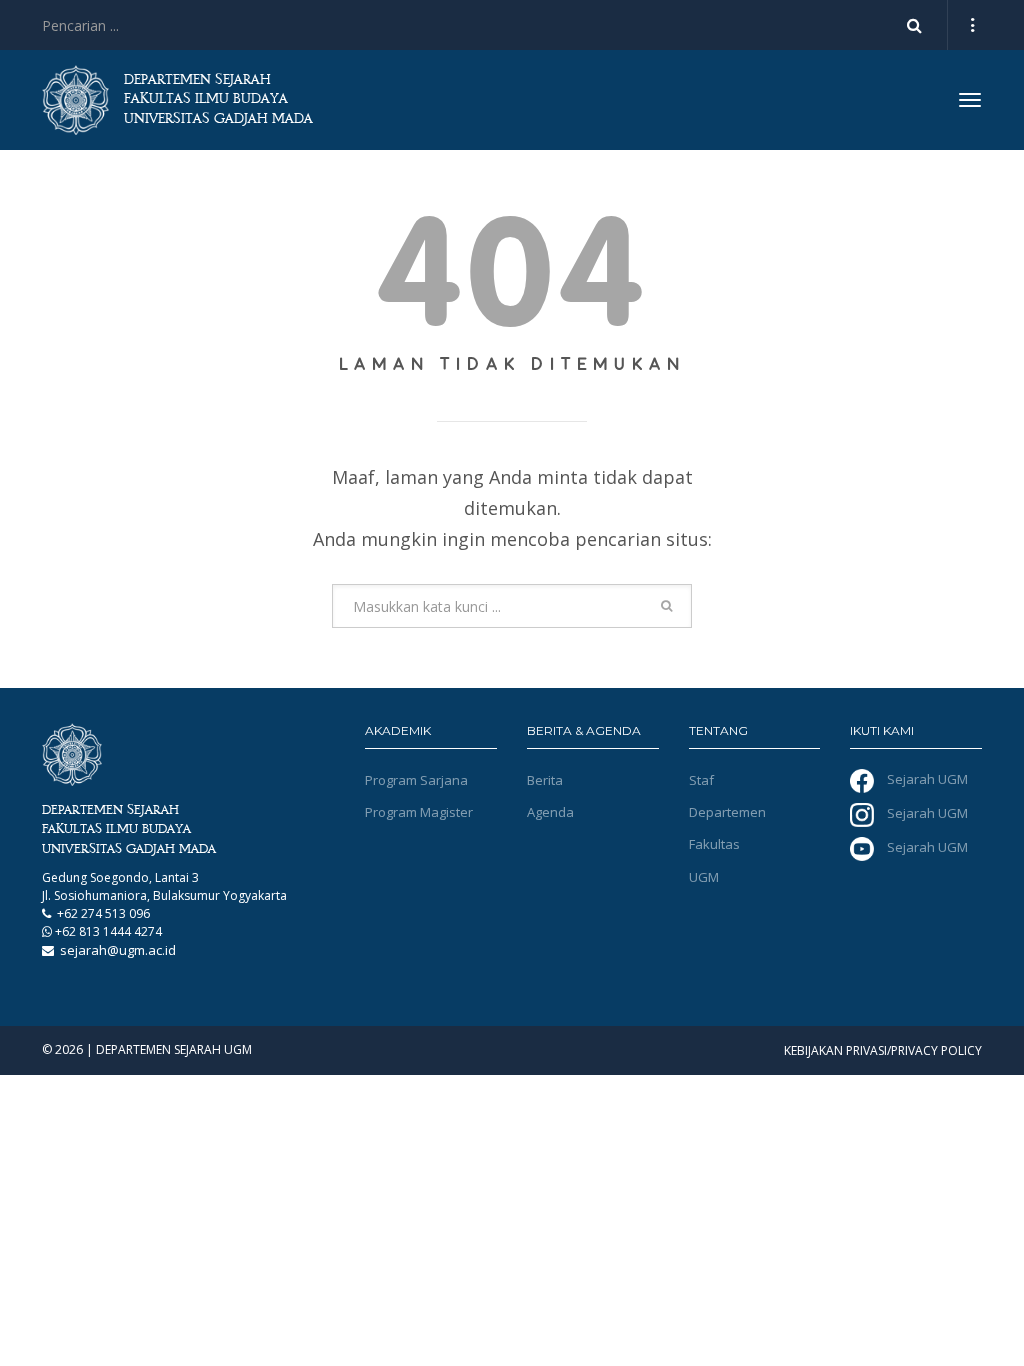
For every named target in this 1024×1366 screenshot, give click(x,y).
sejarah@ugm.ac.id (118, 950)
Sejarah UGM (926, 779)
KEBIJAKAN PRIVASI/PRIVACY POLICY (883, 1050)
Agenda (550, 812)
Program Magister (419, 812)
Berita (545, 780)
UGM (704, 877)
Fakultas (714, 844)
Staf (701, 780)
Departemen (727, 812)
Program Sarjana (416, 780)
